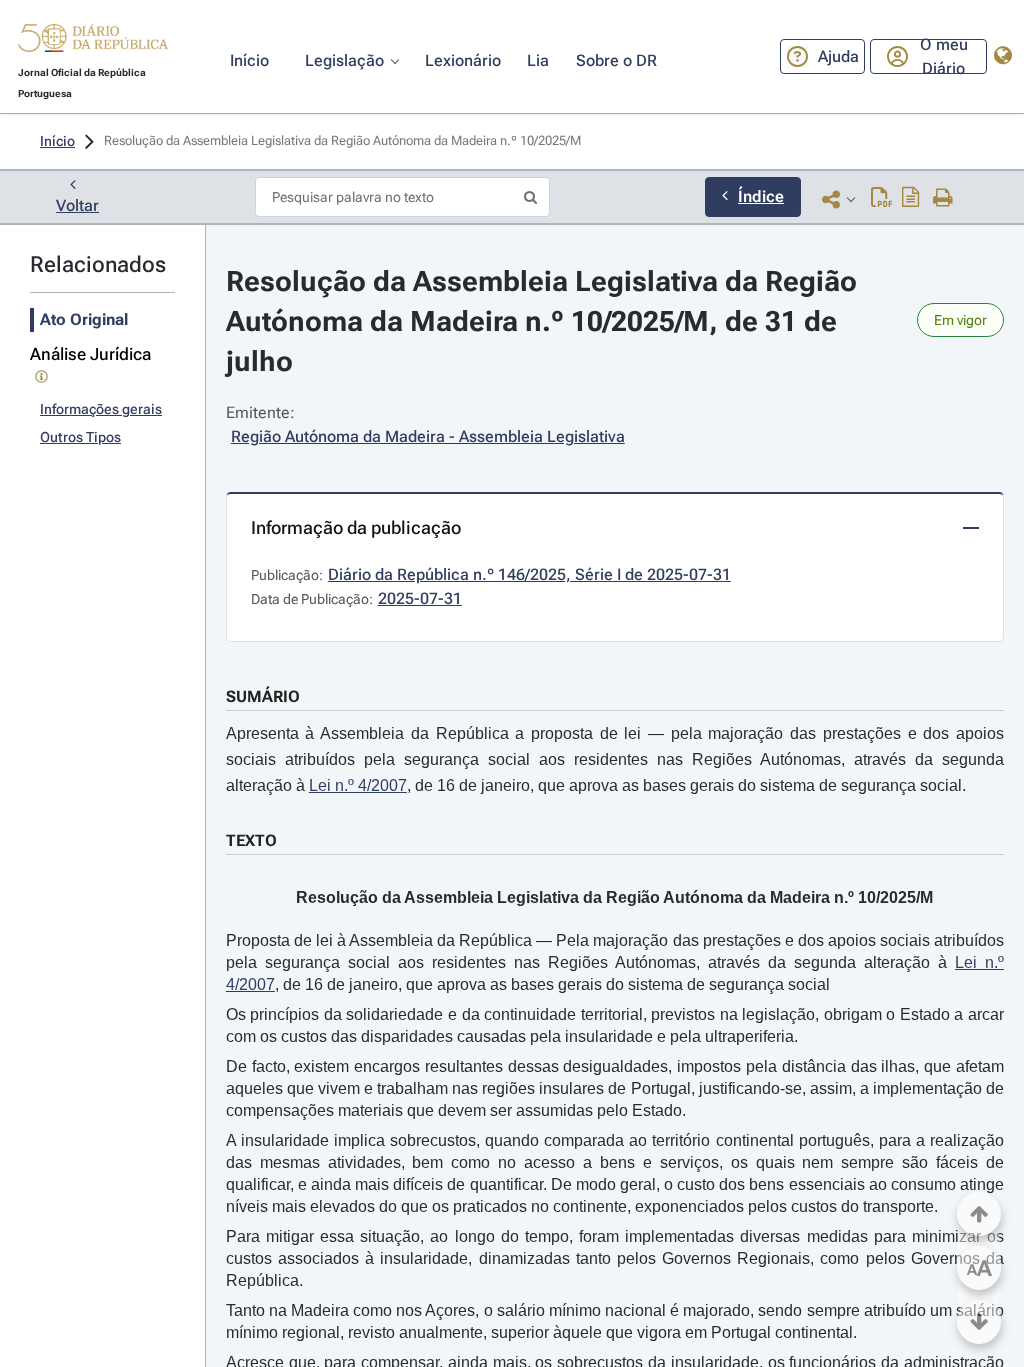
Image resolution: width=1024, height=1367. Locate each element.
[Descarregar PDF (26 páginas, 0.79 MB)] (881, 199)
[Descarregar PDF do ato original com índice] (911, 199)
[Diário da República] (93, 42)
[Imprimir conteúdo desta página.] (943, 199)
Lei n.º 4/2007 (358, 785)
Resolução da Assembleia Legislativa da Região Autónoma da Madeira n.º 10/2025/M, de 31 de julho (545, 321)
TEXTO (251, 840)
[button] (93, 41)
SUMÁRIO (263, 696)
